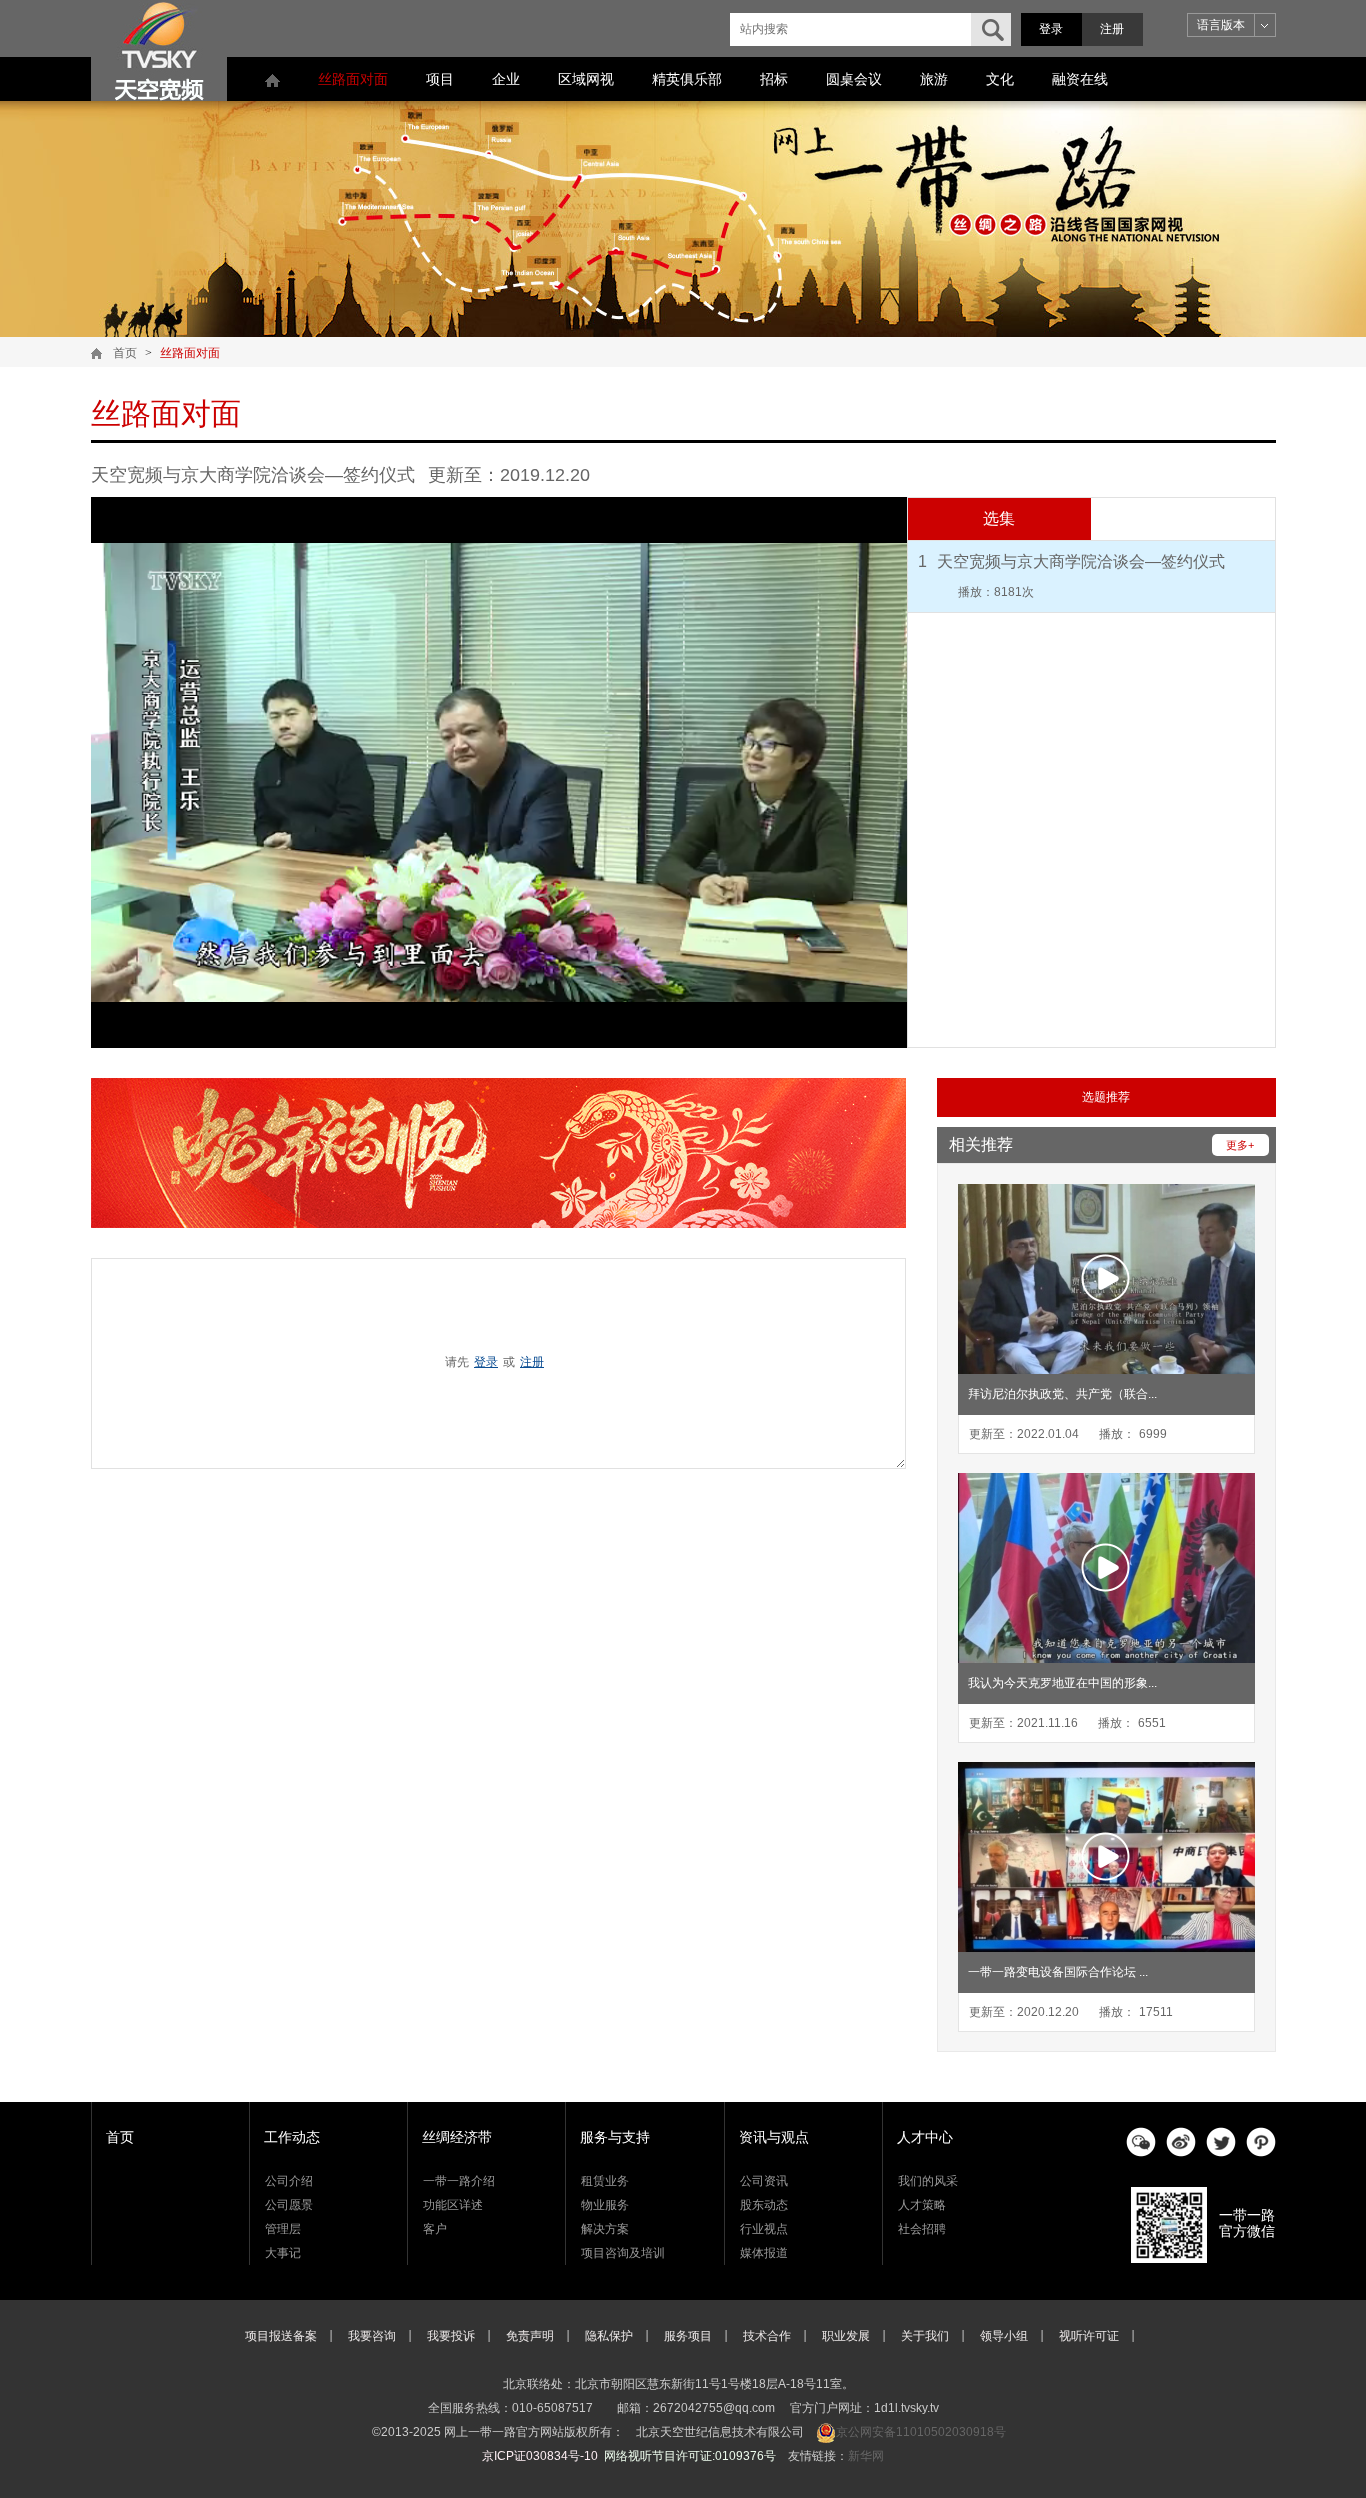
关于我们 (925, 2336)
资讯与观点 (774, 2137)
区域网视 (586, 79)
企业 (506, 79)
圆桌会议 (854, 79)
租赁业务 (605, 2181)
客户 (435, 2229)
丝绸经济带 (457, 2137)
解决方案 (605, 2229)
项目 (440, 79)
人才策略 (922, 2205)
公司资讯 (764, 2181)
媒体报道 (764, 2253)
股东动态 (764, 2205)
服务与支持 (615, 2137)
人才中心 (925, 2137)
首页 (125, 353)
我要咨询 (372, 2336)
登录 (1051, 29)
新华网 (866, 2456)
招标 (774, 79)
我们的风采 (928, 2181)
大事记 (283, 2253)
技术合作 (767, 2336)
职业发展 (846, 2336)
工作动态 (292, 2137)
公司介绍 (289, 2181)
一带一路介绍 (459, 2181)
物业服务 (605, 2205)
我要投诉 (451, 2336)
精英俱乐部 (687, 79)
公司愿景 (289, 2205)
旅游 (934, 79)
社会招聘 (922, 2229)
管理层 (283, 2229)
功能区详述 (453, 2205)
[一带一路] (159, 50)
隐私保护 (609, 2336)
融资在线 (1080, 79)
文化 (1000, 79)
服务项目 (688, 2336)
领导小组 (1004, 2336)
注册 (1112, 29)
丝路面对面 (353, 79)
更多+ (1240, 1145)
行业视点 (764, 2229)
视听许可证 (1089, 2336)
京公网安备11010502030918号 (921, 2432)
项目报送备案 (281, 2336)
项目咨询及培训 (623, 2253)
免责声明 (530, 2336)
